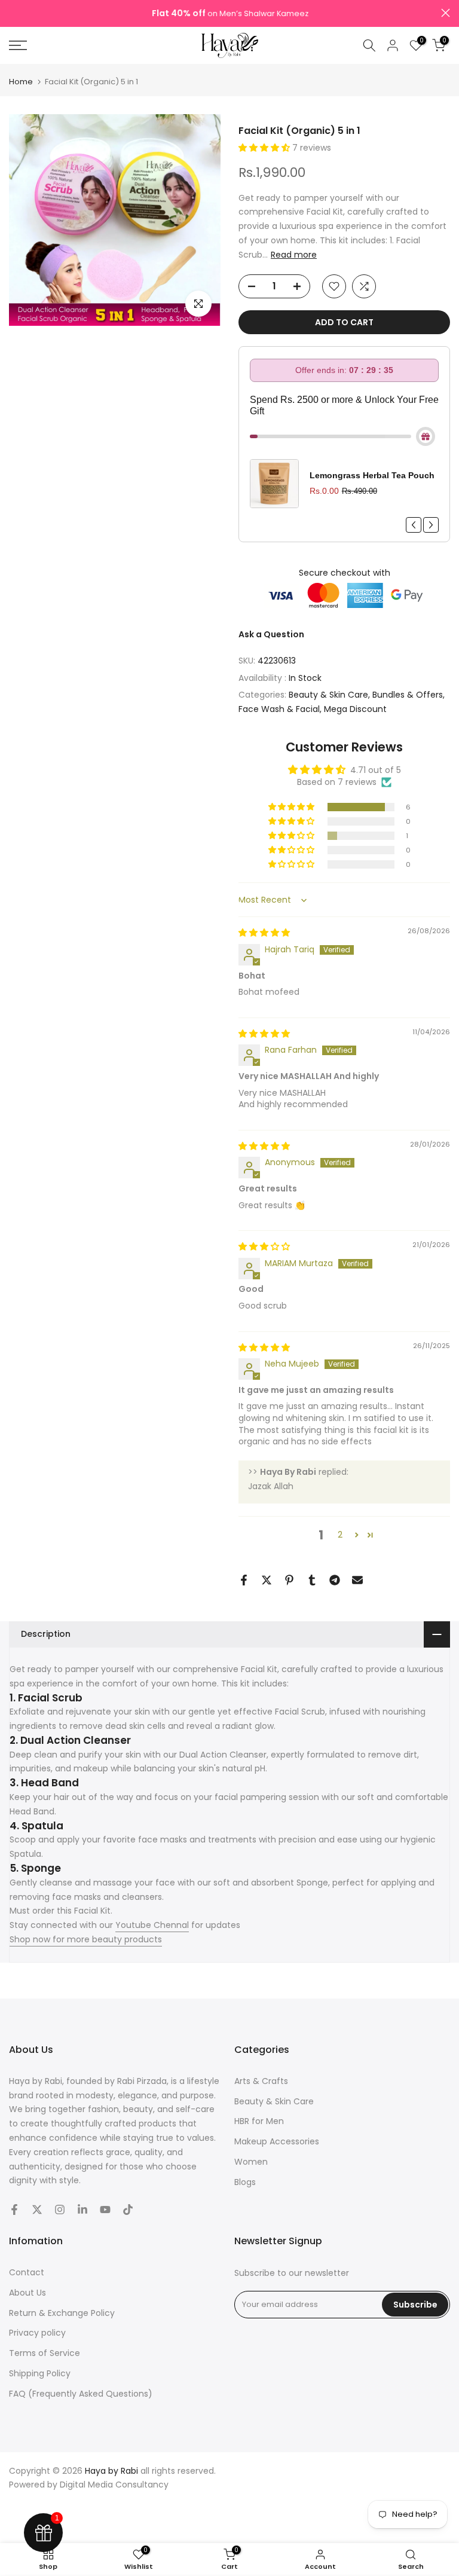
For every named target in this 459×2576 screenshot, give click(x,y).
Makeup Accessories (277, 2141)
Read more (294, 255)
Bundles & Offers (408, 695)
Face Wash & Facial (279, 709)
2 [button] (340, 1535)
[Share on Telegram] (335, 1580)
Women (251, 2162)
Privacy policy (37, 2333)
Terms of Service (45, 2353)
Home (21, 82)
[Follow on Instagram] (60, 2210)
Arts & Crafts (261, 2081)
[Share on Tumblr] (312, 1580)
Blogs (245, 2182)
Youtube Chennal (152, 1925)
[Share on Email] (357, 1580)
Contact (27, 2272)
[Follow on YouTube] (105, 2210)
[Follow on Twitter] (37, 2210)
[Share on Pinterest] (289, 1580)
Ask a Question (271, 634)
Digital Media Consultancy (114, 2485)
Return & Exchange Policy (62, 2313)
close (13, 13)
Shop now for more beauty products (86, 1939)
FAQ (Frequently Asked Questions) (81, 2394)
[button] (265, 148)
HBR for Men (259, 2121)
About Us (27, 2293)
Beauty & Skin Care (328, 695)
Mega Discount (355, 709)
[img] (264, 933)
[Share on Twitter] (267, 1580)
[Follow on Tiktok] (128, 2210)
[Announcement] (229, 14)
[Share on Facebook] (244, 1580)
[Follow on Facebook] (14, 2210)
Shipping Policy (40, 2373)
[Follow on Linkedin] (82, 2210)
